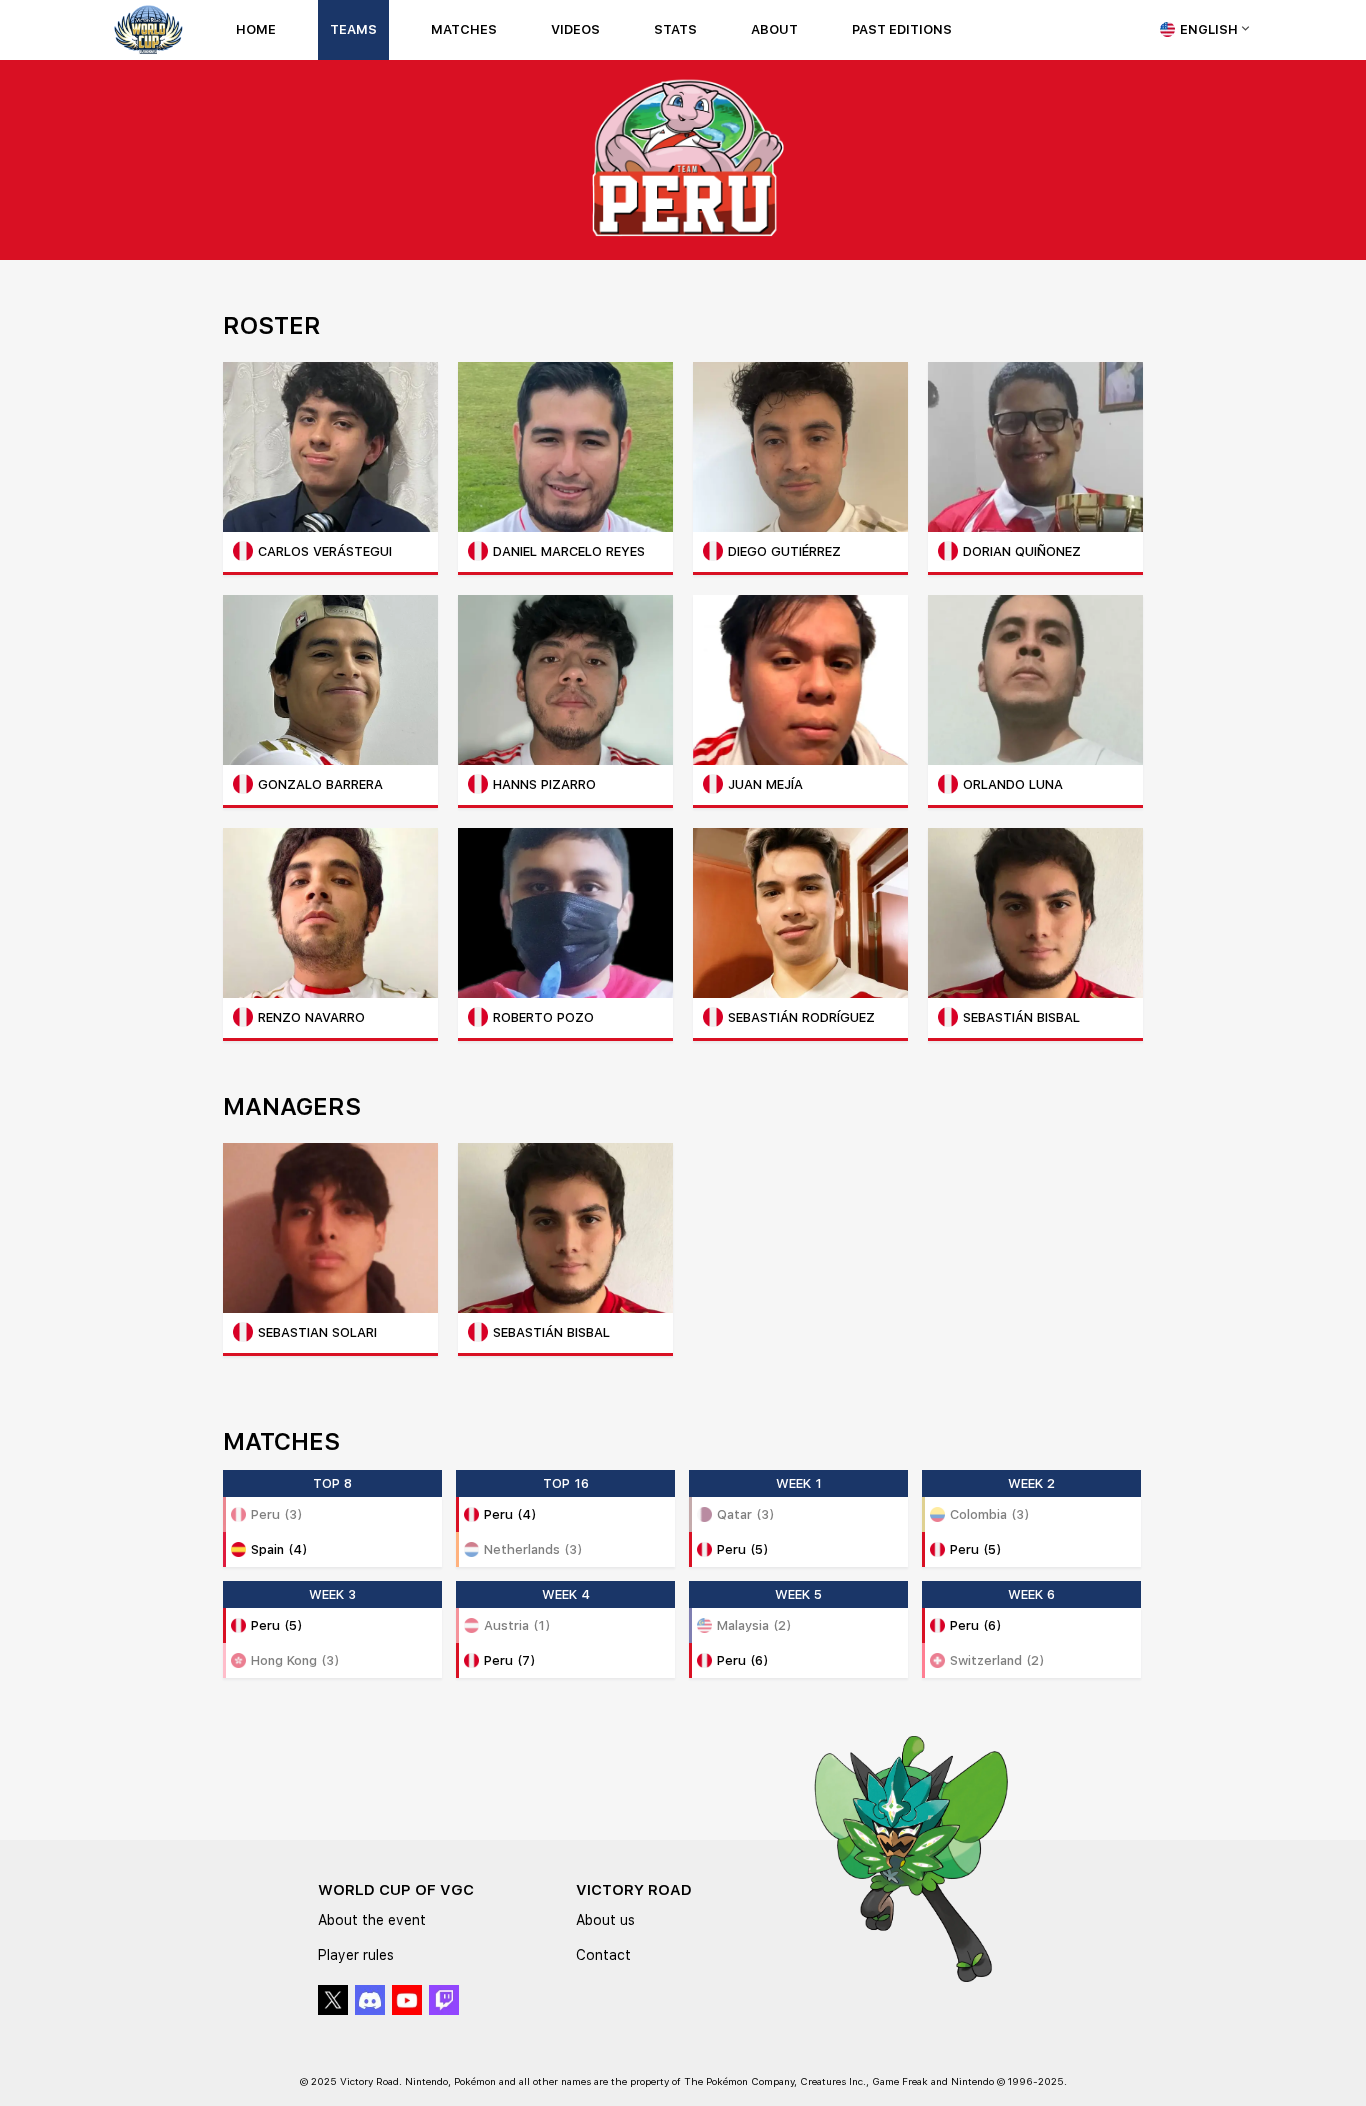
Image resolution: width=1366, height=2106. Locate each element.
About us (605, 1920)
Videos (575, 29)
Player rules (356, 1955)
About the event (372, 1920)
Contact (603, 1955)
